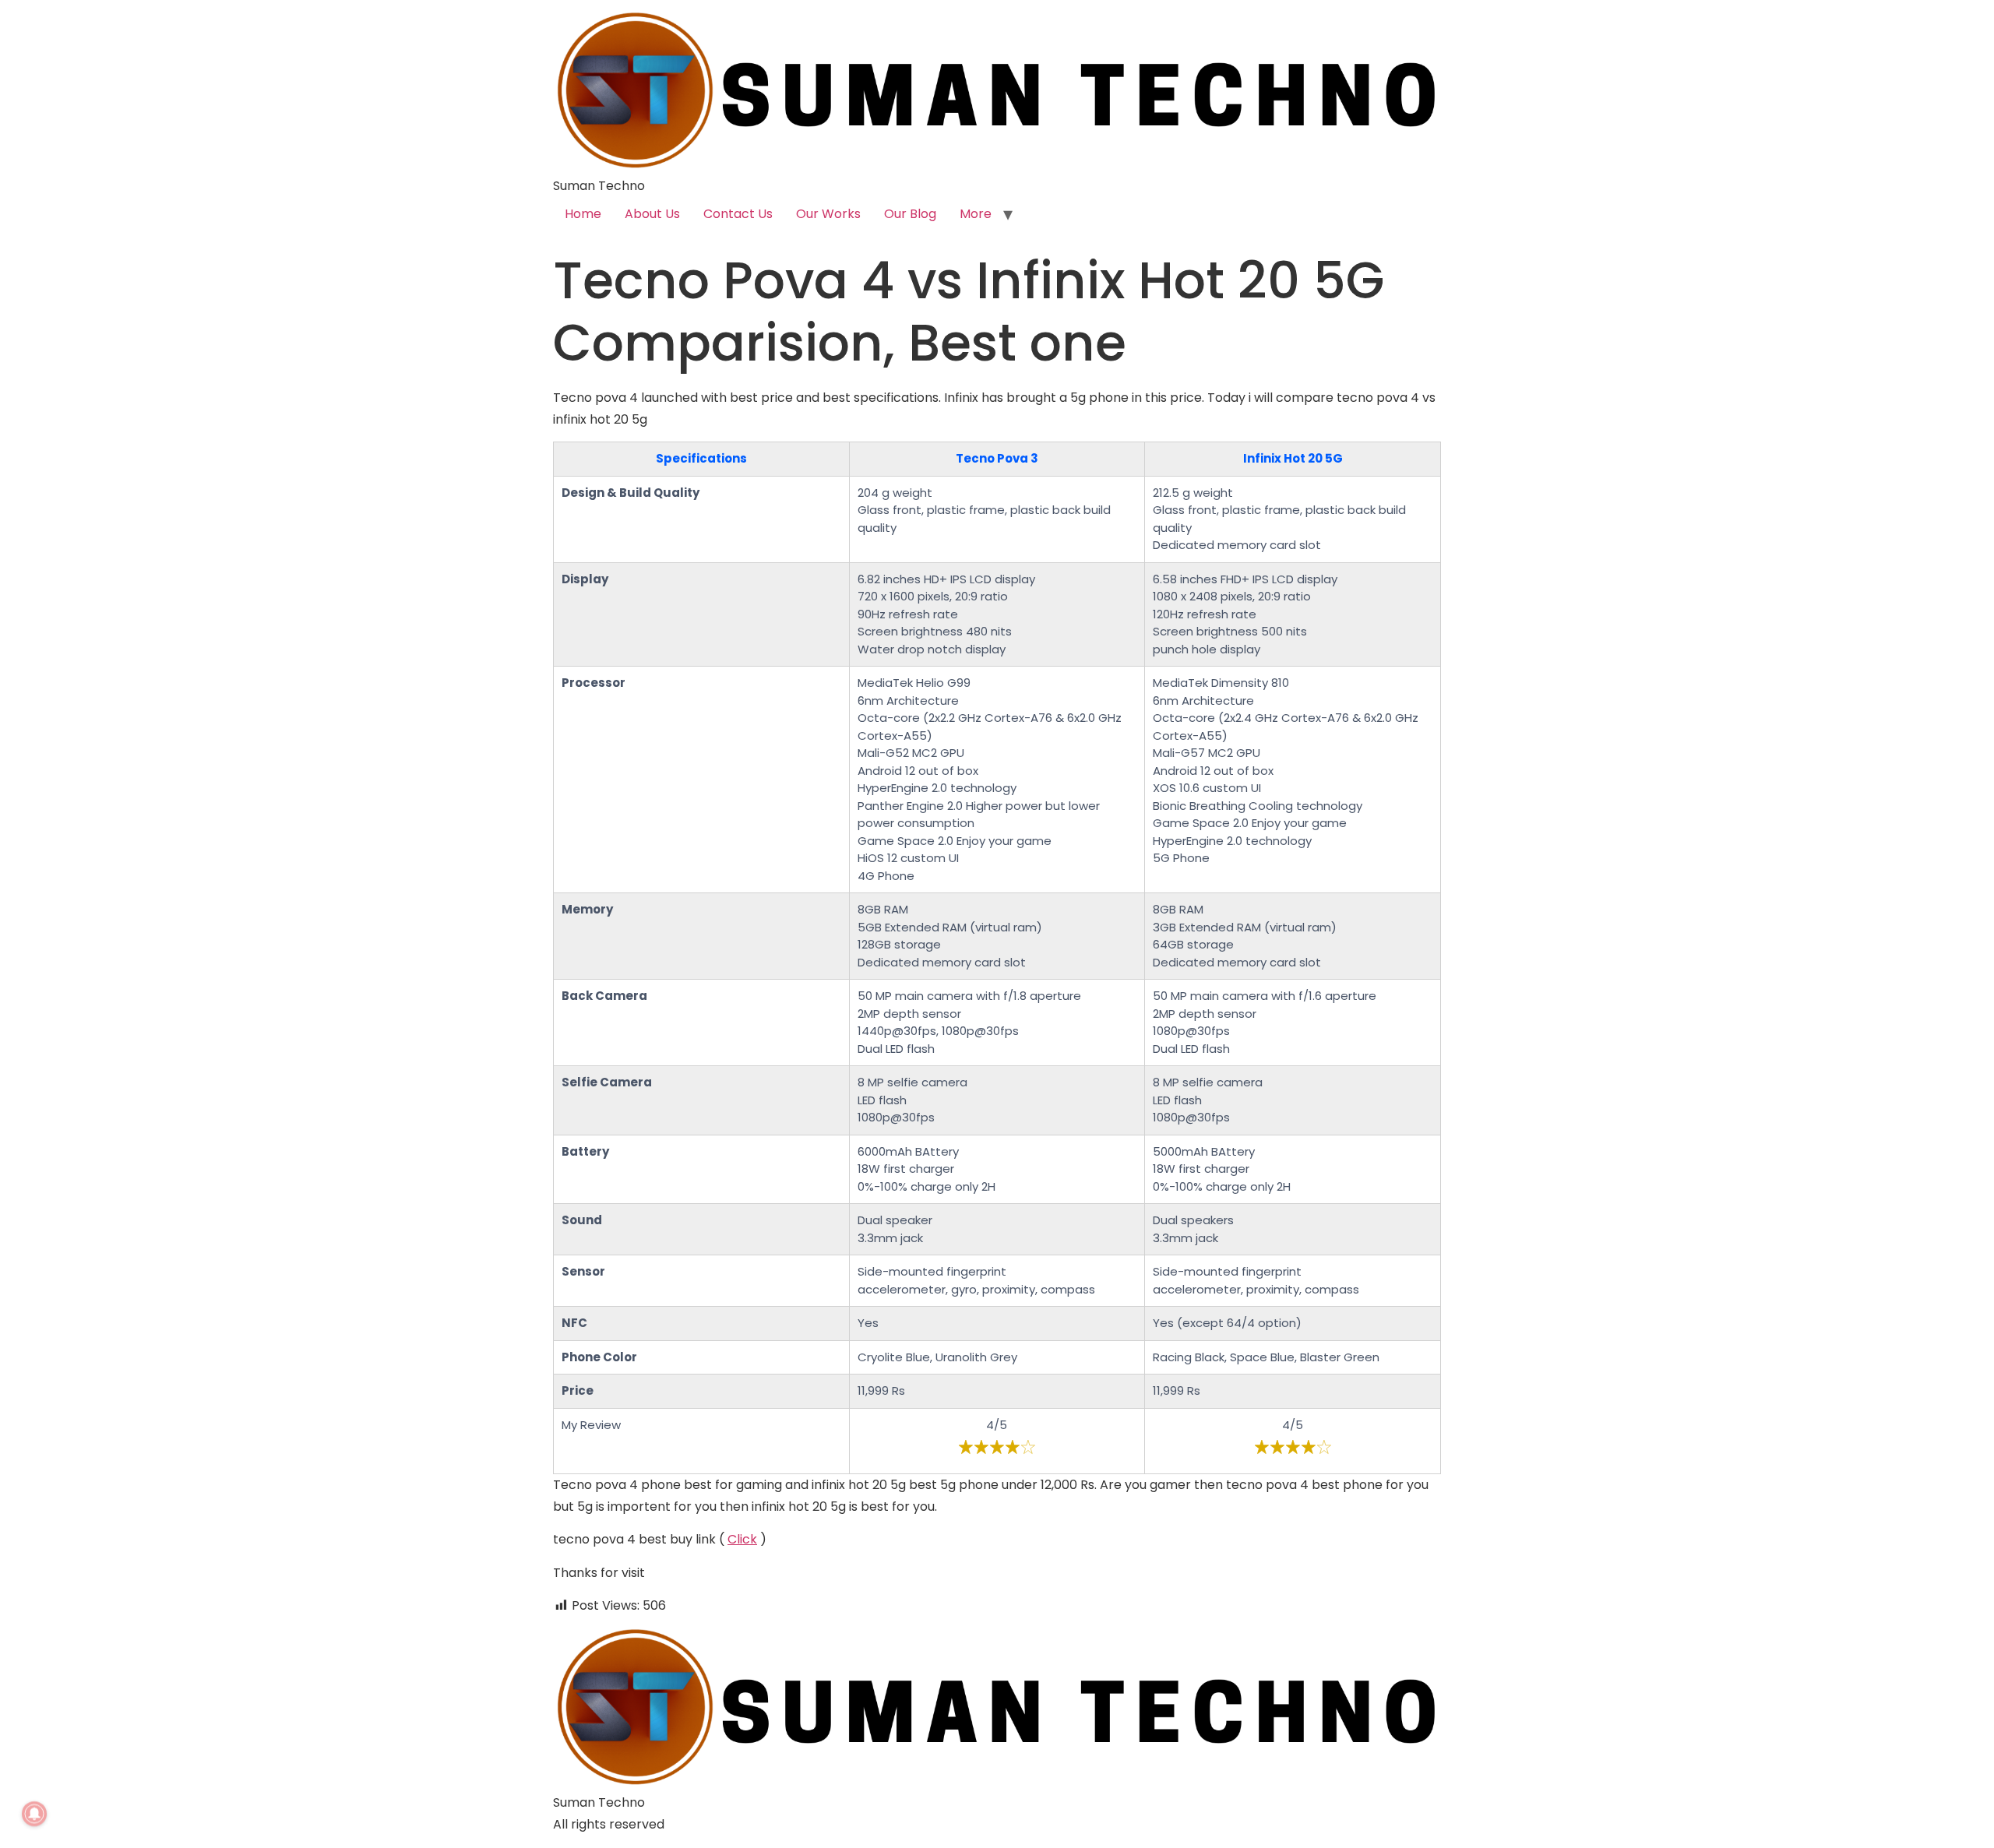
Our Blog (910, 214)
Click (742, 1539)
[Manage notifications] (34, 1814)
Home (583, 214)
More (976, 214)
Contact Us (738, 214)
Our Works (828, 214)
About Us (652, 214)
